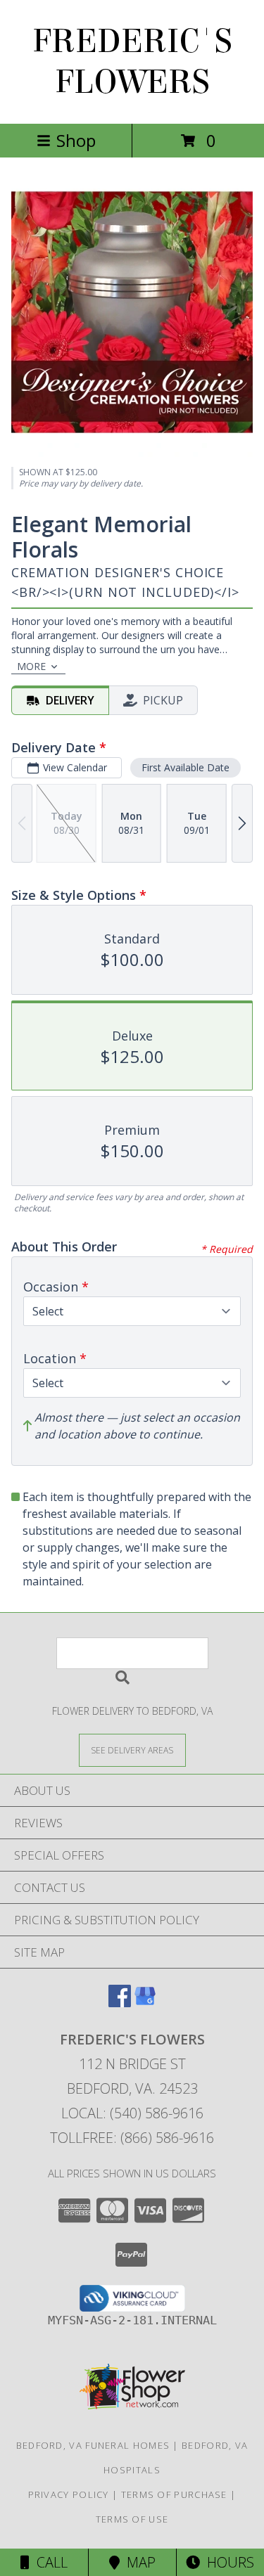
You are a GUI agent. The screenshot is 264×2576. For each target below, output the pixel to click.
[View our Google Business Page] (145, 2003)
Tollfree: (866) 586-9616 (132, 2138)
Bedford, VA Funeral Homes (93, 2445)
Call (49, 2562)
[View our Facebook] (120, 2003)
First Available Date (186, 767)
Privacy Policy (69, 2494)
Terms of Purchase (174, 2494)
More (31, 666)
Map (138, 2562)
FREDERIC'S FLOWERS (132, 62)
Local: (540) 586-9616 (132, 2113)
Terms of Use (132, 2519)
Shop (76, 140)
